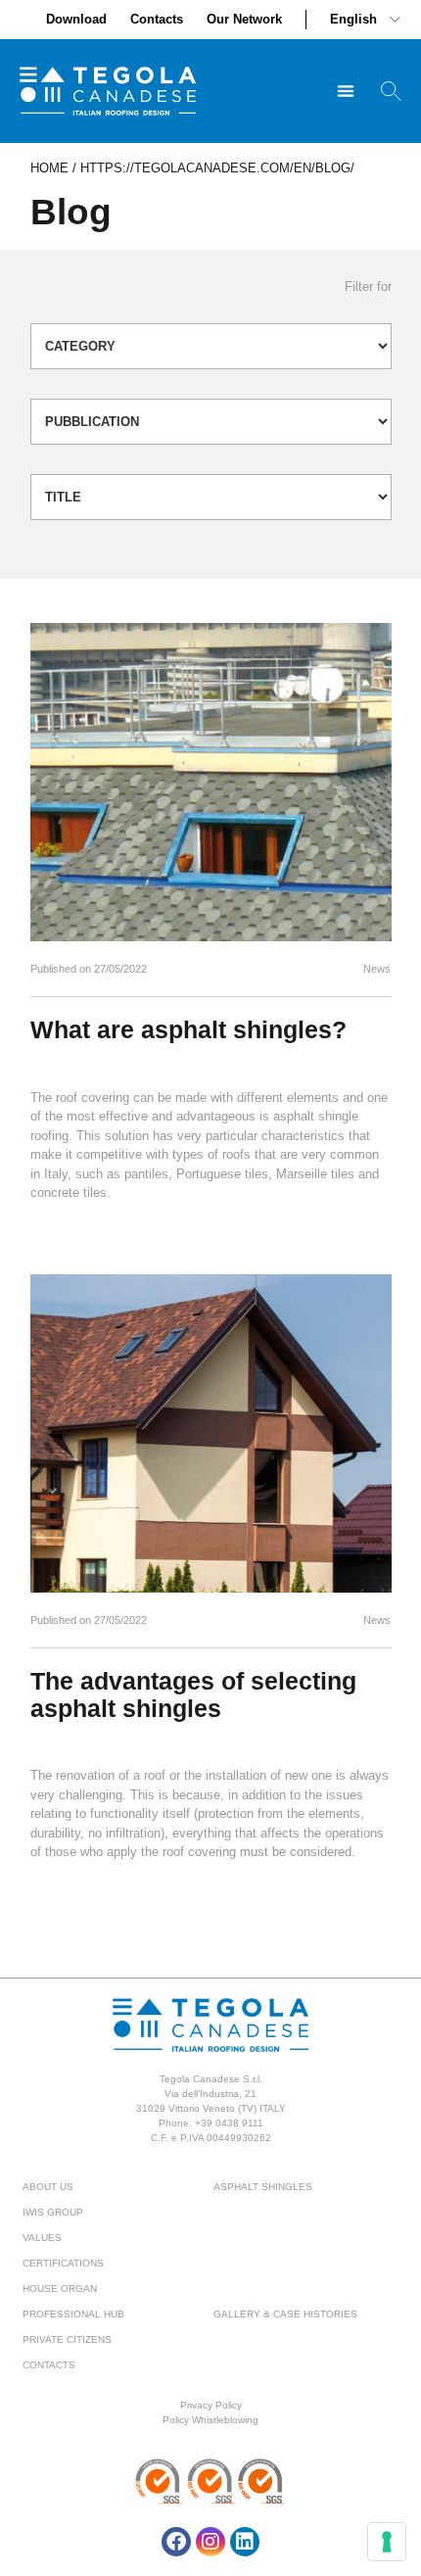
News (377, 969)
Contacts (157, 19)
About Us (48, 2187)
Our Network (244, 19)
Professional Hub (73, 2314)
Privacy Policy (211, 2405)
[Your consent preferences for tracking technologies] (387, 2542)
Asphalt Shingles (263, 2187)
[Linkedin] (245, 2542)
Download (76, 19)
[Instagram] (210, 2542)
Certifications (63, 2263)
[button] (345, 92)
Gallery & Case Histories (285, 2314)
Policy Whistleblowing (210, 2420)
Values (42, 2238)
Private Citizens (67, 2339)
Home (49, 168)
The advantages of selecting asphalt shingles (193, 1694)
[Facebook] (176, 2542)
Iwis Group (53, 2212)
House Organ (60, 2289)
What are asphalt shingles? (188, 1029)
